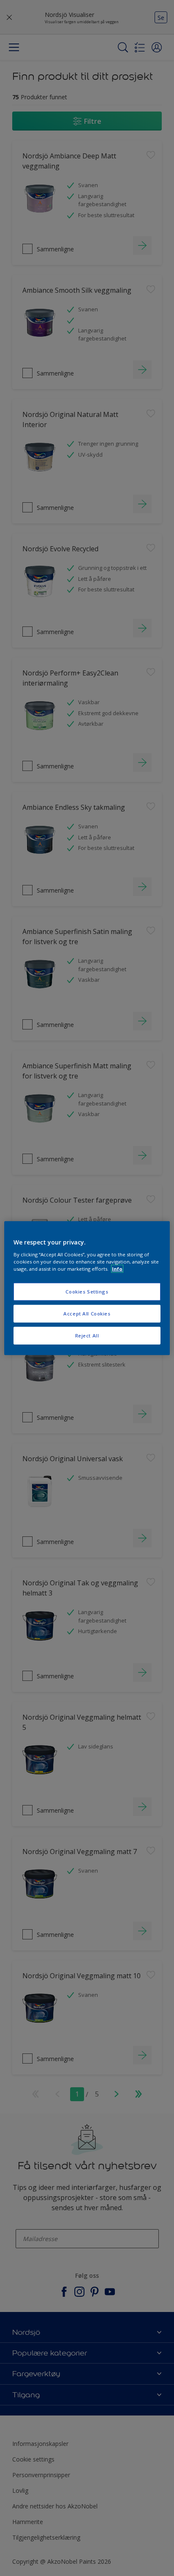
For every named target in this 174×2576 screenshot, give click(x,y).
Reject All (87, 1335)
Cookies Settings (87, 1292)
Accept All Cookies (87, 1313)
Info (117, 1268)
